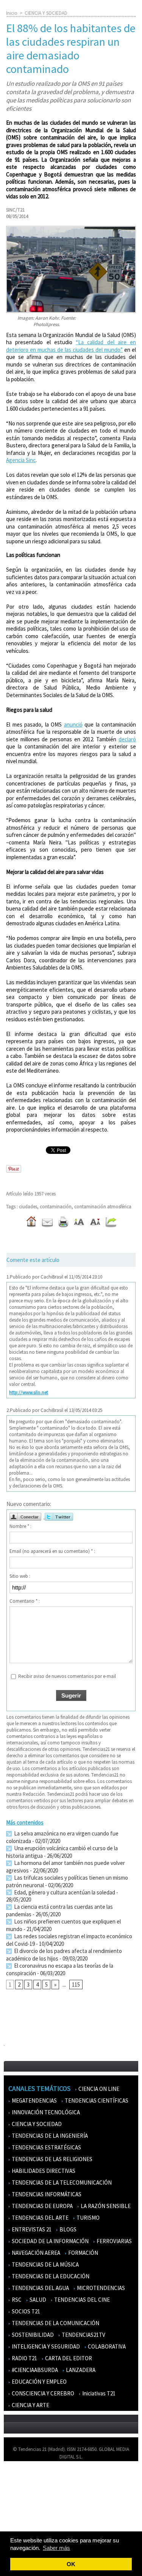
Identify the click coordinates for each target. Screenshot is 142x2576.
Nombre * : (20, 1526)
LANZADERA (80, 2370)
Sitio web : (20, 1576)
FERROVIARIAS (114, 2241)
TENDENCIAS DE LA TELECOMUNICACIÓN (61, 2182)
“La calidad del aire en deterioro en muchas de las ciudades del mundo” (71, 346)
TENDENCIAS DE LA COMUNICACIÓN (55, 2323)
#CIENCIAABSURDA (34, 2370)
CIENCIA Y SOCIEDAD (46, 13)
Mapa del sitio (23, 2511)
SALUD (37, 2300)
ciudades (28, 1207)
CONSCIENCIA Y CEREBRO (42, 2393)
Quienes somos (24, 2478)
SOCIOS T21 (25, 2311)
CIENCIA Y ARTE (30, 2405)
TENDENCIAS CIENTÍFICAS (96, 2101)
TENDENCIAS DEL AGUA (40, 2288)
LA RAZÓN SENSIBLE (105, 2206)
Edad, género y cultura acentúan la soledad (64, 1892)
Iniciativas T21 (98, 2393)
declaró (127, 739)
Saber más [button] (56, 2548)
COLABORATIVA (106, 2346)
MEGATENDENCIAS (34, 2101)
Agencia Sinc (21, 460)
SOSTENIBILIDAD (32, 2335)
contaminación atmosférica (103, 1207)
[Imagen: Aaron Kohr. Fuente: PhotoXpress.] (71, 229)
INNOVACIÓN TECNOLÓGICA (45, 2112)
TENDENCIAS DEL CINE (81, 2300)
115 (76, 1985)
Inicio (12, 13)
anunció (73, 724)
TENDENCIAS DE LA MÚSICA (45, 2264)
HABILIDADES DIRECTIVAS (43, 2171)
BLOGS (67, 2229)
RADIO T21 (24, 2358)
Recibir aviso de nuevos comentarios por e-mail (67, 1676)
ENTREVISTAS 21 (31, 2229)
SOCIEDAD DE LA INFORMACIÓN (50, 2241)
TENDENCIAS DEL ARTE (40, 2218)
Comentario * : (25, 1601)
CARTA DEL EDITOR (68, 2358)
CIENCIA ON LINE (98, 2089)
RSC (16, 2300)
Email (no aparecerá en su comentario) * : (52, 1551)
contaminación (56, 1207)
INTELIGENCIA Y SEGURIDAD (45, 2346)
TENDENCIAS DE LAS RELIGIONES (51, 2159)
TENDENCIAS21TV (83, 2335)
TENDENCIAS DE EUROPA (42, 2206)
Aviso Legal (20, 2489)
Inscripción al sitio (27, 2522)
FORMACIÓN (83, 2253)
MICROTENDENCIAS (100, 2288)
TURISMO (87, 2218)
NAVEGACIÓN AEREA (35, 2253)
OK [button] (71, 2564)
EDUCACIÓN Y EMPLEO (39, 2382)
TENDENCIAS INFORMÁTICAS (46, 2194)
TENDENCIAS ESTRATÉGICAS (46, 2147)
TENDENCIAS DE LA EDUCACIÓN (50, 2276)
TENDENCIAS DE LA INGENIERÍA (49, 2136)
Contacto (18, 2500)
